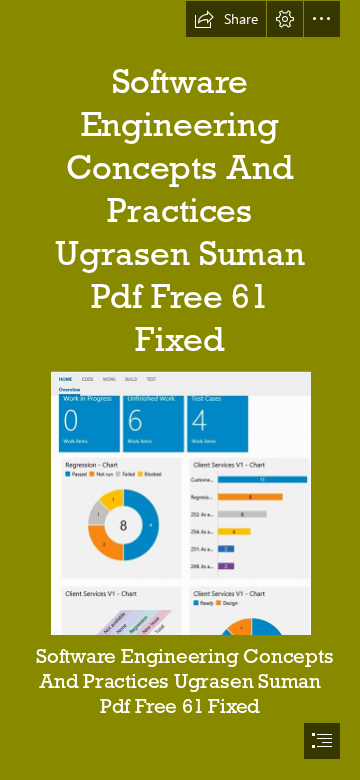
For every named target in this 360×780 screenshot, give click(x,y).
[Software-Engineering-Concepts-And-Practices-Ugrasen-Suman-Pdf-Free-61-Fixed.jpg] (180, 502)
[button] (226, 19)
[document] (180, 390)
